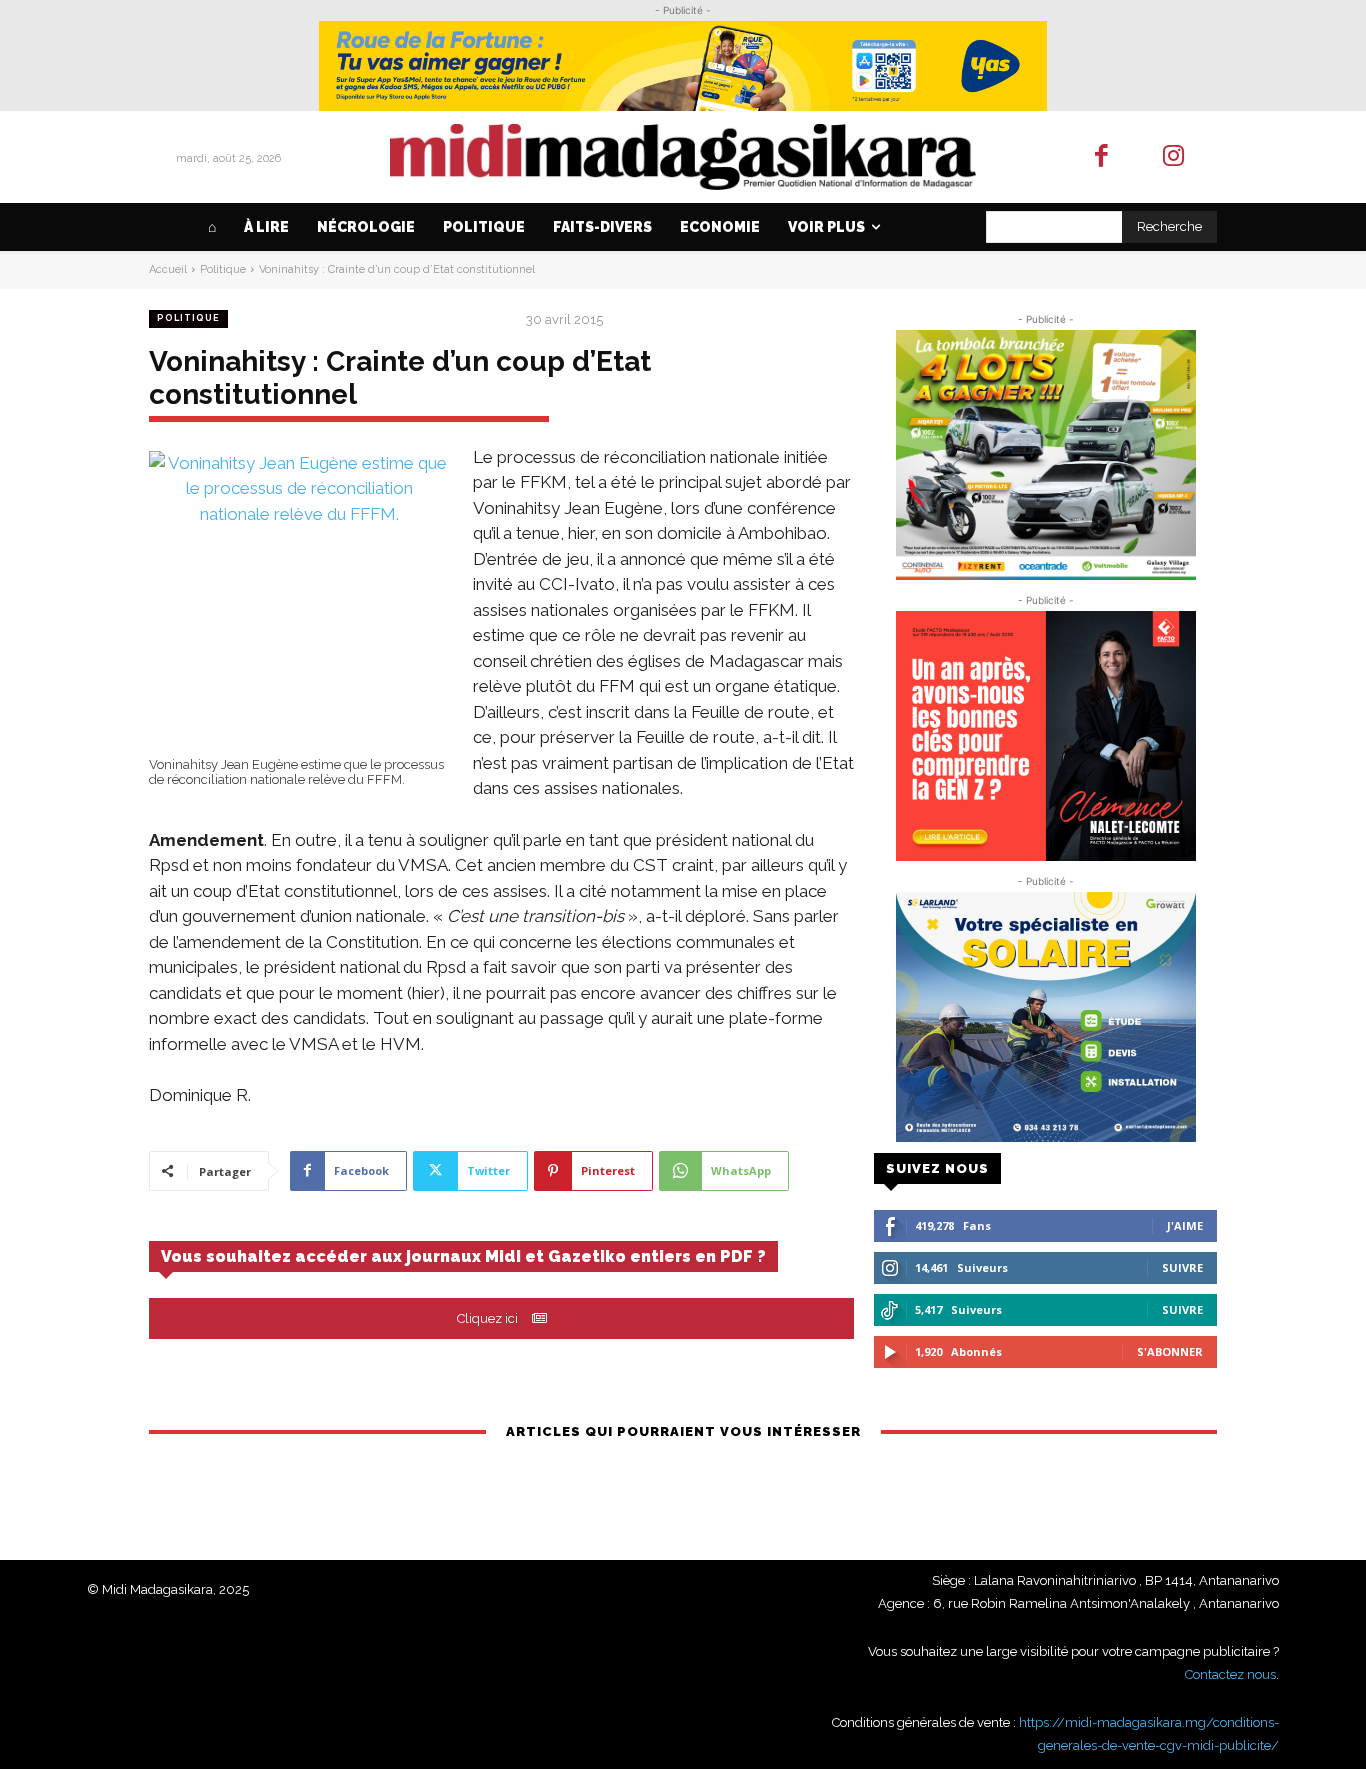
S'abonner (1170, 1351)
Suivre (1182, 1267)
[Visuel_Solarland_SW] (1045, 1017)
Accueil (168, 269)
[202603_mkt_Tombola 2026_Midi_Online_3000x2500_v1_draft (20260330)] (1045, 455)
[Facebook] (1101, 157)
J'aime (1185, 1225)
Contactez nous (1230, 1674)
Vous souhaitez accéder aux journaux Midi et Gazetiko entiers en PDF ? (463, 1256)
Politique (223, 269)
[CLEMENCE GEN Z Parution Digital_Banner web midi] (1045, 736)
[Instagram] (1174, 157)
